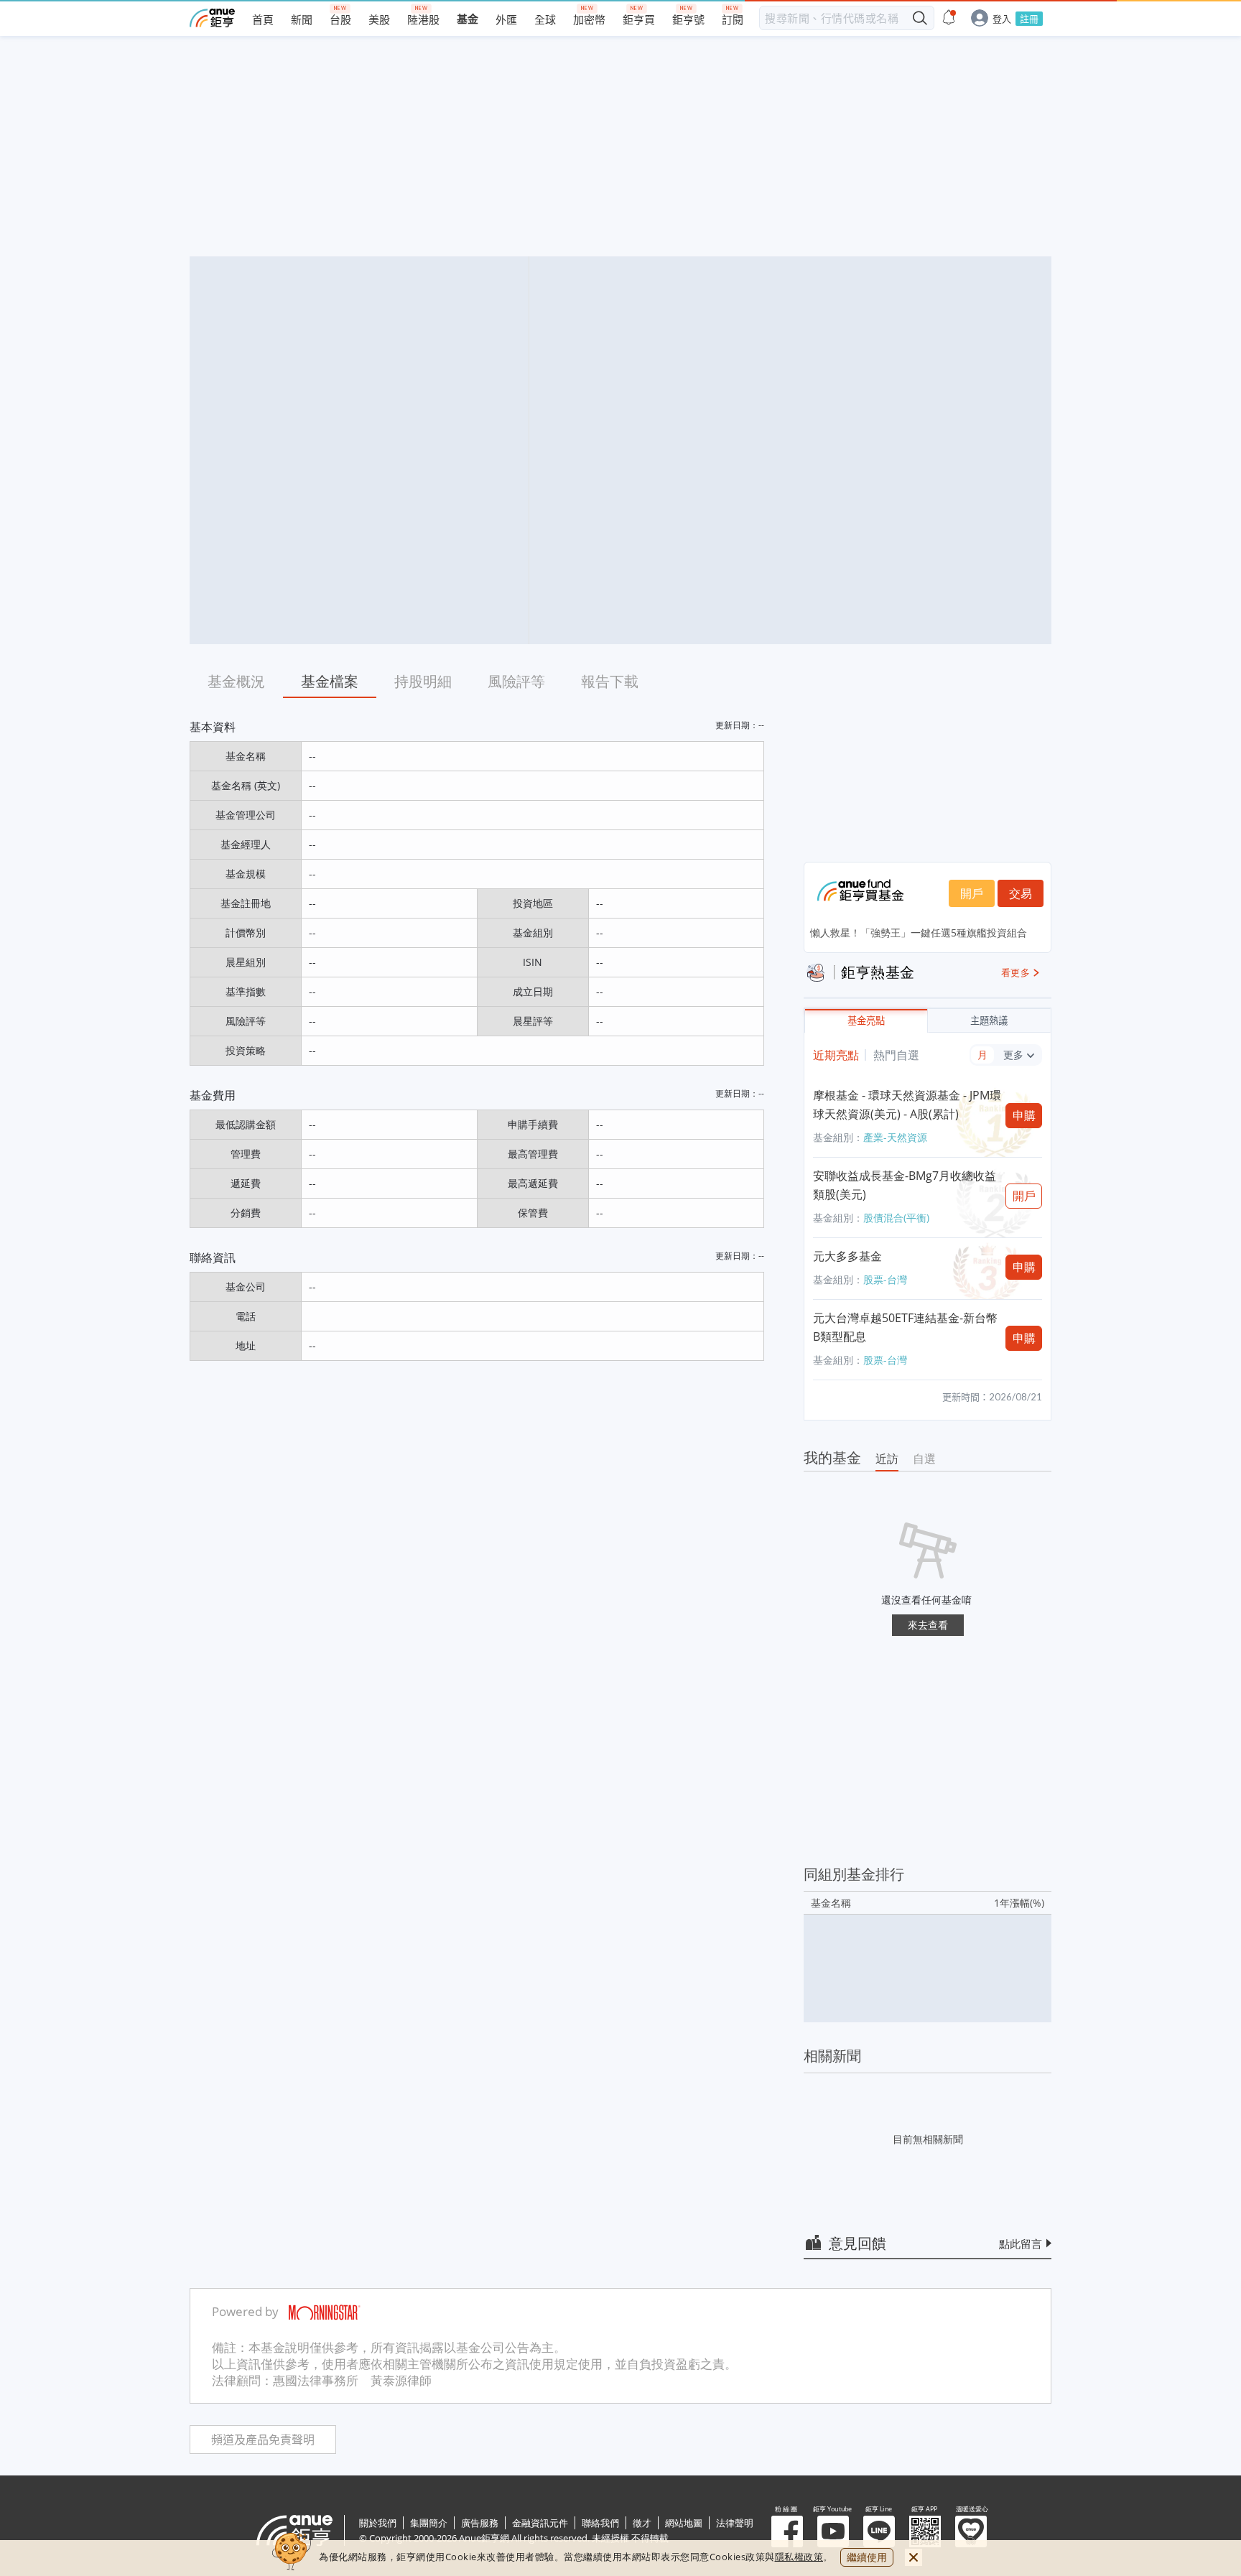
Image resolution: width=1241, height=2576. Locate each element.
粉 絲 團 (787, 2531)
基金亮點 (866, 1021)
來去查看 (928, 1625)
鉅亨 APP (925, 2531)
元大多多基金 (847, 1256)
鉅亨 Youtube (833, 2531)
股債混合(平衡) (896, 1218)
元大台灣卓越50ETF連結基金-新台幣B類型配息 (905, 1327)
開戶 (972, 893)
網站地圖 (684, 2523)
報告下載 (610, 681)
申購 (1024, 1115)
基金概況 (236, 681)
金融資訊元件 (540, 2523)
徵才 (642, 2523)
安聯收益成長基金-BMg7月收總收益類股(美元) (905, 1185)
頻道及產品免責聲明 (263, 2440)
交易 (1021, 893)
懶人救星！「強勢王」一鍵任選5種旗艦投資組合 (919, 933)
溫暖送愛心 (971, 2531)
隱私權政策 (799, 2557)
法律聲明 (735, 2523)
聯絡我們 (600, 2523)
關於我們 (378, 2523)
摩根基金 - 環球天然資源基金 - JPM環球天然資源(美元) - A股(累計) (907, 1105)
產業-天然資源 (895, 1137)
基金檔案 (330, 681)
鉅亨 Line (879, 2531)
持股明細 (423, 681)
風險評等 (516, 681)
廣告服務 (480, 2523)
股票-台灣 (885, 1279)
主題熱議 (989, 1021)
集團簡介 (429, 2523)
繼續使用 (867, 2557)
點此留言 (1021, 2243)
